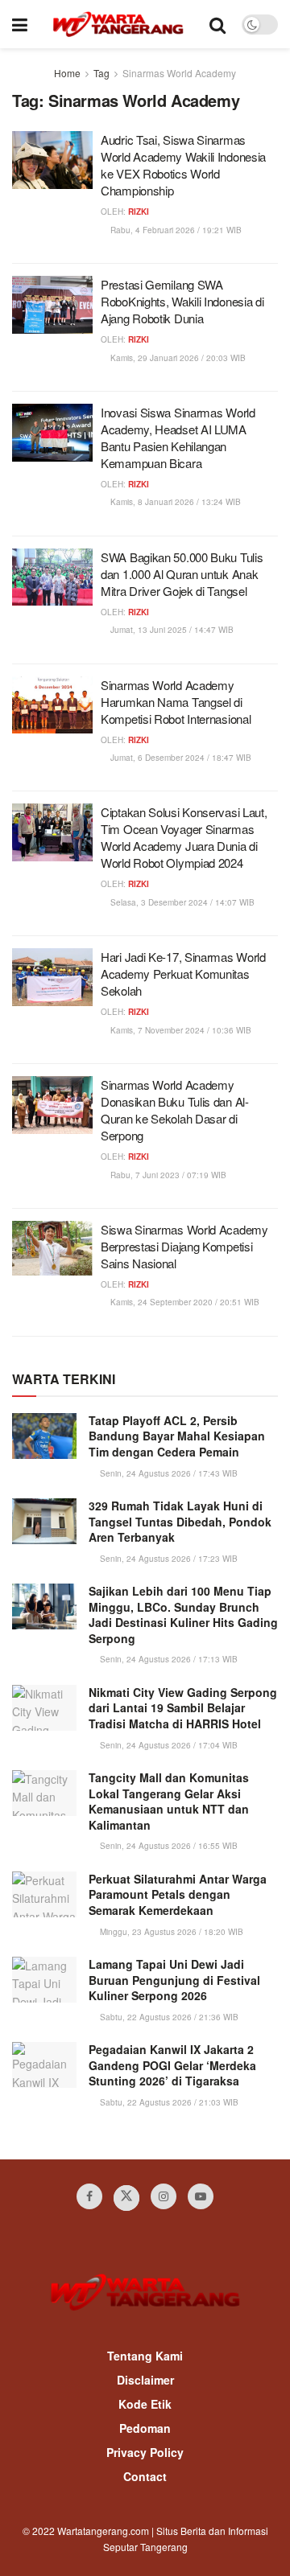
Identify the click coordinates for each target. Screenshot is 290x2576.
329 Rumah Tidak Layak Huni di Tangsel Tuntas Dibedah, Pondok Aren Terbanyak (180, 1521)
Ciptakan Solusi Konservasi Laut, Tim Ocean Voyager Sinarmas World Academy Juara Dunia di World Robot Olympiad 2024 (184, 837)
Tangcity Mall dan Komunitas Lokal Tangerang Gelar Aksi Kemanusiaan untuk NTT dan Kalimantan (169, 1801)
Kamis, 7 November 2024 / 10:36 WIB (180, 1030)
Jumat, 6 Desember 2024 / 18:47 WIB (180, 758)
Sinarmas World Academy (179, 73)
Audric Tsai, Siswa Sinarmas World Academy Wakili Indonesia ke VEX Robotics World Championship (183, 165)
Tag (101, 73)
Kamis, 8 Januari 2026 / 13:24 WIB (174, 502)
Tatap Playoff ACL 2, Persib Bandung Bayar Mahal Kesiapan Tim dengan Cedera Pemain (177, 1436)
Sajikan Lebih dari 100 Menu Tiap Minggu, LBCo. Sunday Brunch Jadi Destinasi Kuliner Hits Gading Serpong (183, 1615)
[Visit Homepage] (118, 24)
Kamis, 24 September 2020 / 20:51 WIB (184, 1302)
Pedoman (145, 2428)
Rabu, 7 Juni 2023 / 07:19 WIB (167, 1175)
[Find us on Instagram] (164, 2196)
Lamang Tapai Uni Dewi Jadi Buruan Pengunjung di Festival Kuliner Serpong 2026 (174, 1980)
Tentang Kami (145, 2356)
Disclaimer (145, 2380)
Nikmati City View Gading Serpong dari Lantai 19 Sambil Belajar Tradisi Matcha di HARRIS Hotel (183, 1708)
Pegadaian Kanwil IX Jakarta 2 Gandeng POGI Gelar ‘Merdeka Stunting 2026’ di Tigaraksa (172, 2065)
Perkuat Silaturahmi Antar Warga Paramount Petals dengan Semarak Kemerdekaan (178, 1894)
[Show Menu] (20, 24)
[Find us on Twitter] (126, 2198)
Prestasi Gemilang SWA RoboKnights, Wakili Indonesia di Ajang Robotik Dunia (182, 301)
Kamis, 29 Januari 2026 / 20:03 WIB (177, 358)
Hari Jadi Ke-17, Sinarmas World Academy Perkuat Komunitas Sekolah (183, 974)
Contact (145, 2476)
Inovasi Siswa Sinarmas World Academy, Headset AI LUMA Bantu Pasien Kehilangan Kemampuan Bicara (178, 438)
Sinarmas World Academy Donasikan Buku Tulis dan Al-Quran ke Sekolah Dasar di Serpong (175, 1110)
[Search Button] (217, 24)
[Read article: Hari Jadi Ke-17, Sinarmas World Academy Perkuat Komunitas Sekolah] (52, 977)
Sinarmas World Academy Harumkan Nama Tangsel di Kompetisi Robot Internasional (176, 702)
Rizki (139, 212)
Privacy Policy (145, 2452)
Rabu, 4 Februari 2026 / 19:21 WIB (175, 230)
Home (67, 73)
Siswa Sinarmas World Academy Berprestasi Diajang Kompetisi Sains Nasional (184, 1246)
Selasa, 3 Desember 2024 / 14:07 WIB (181, 902)
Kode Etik (145, 2404)
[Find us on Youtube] (201, 2196)
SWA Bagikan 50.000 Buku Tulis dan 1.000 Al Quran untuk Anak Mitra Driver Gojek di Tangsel (182, 574)
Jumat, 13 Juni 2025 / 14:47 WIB (171, 630)
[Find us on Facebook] (89, 2196)
